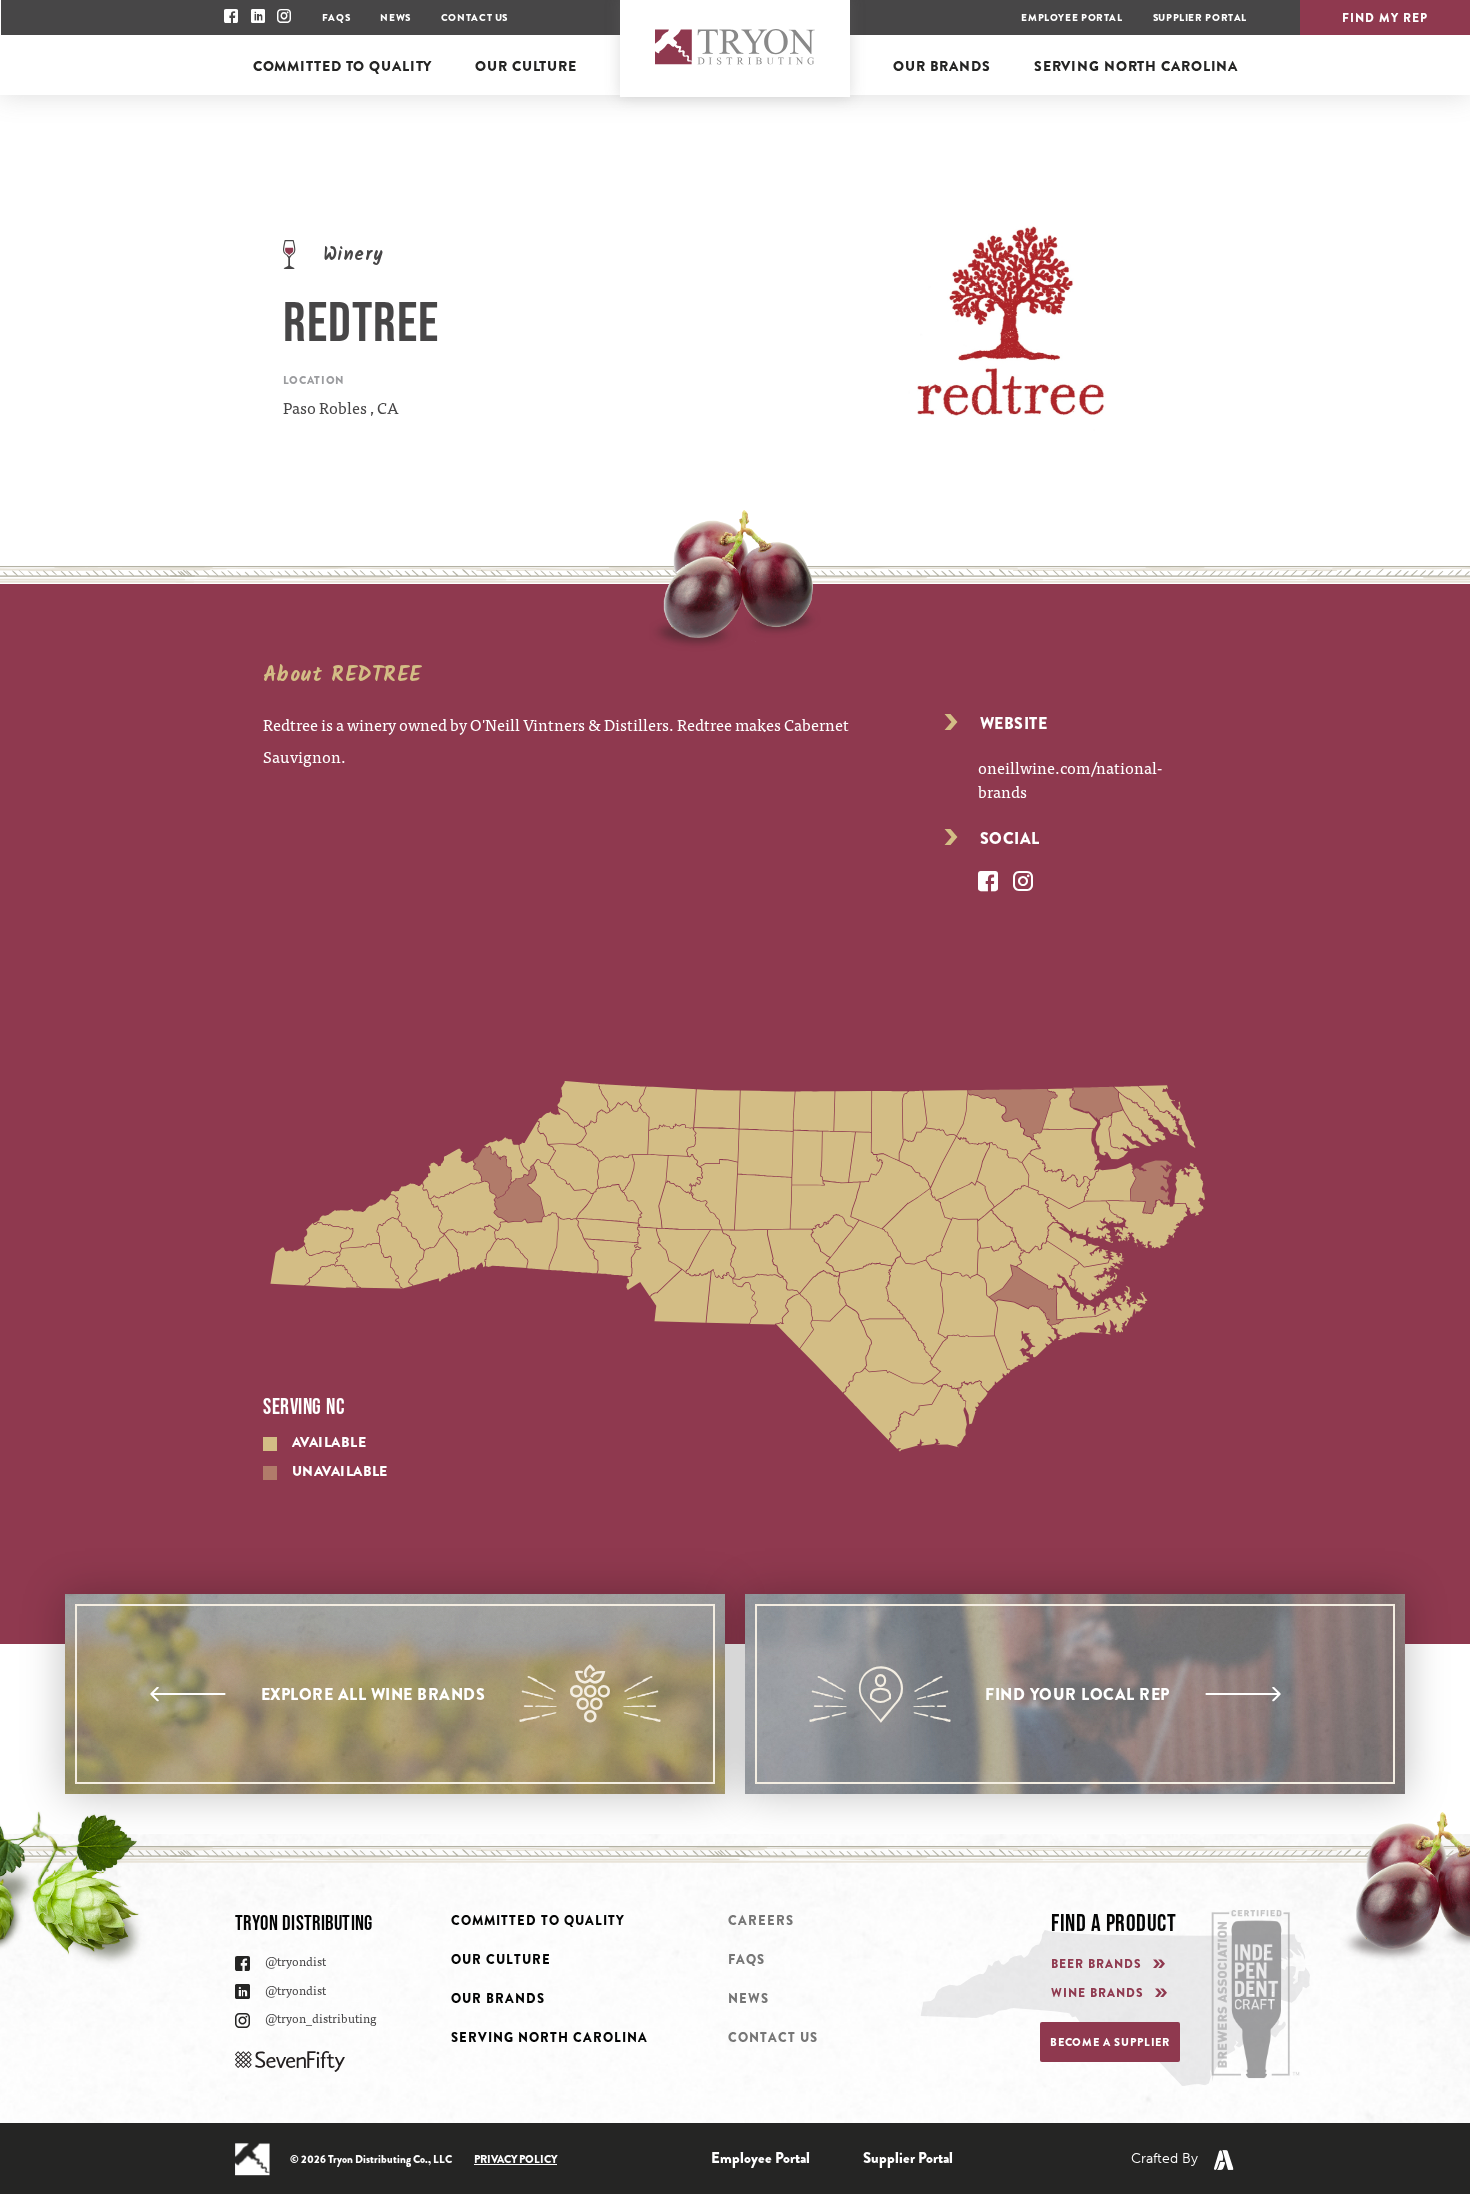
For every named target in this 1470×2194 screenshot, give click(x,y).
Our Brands (498, 1998)
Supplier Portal (1200, 17)
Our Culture (501, 1959)
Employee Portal (1071, 17)
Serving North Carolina (549, 2037)
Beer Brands (1096, 1964)
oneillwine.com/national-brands (1070, 779)
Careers (761, 1920)
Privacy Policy (515, 2159)
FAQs (336, 17)
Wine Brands (1097, 1993)
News (395, 17)
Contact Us (474, 17)
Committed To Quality (538, 1920)
